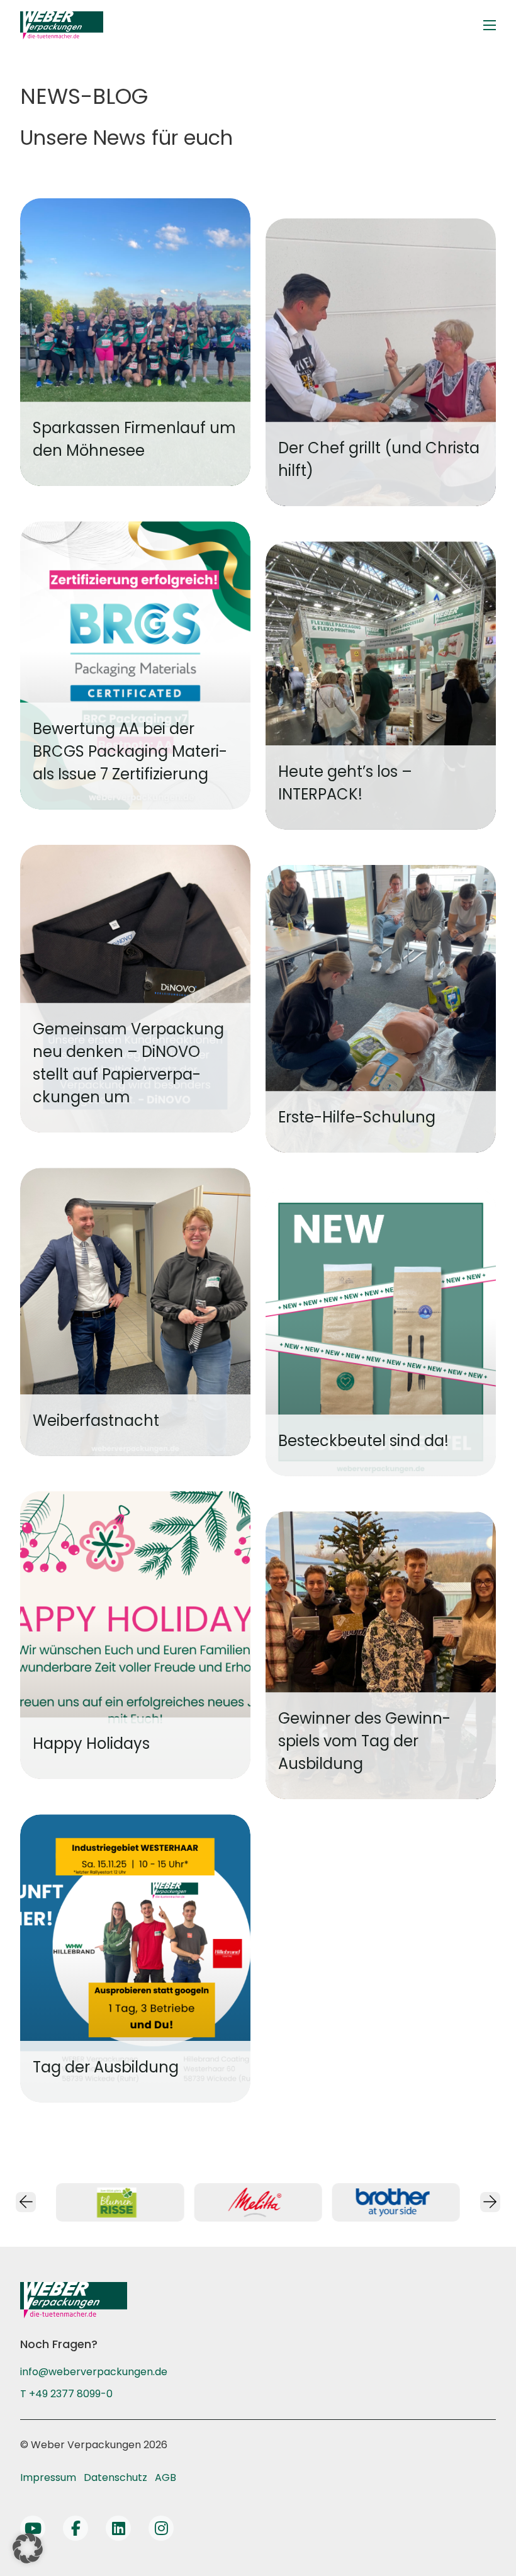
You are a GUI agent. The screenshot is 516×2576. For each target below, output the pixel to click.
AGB (165, 2477)
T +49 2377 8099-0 (66, 2394)
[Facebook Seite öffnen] (76, 2528)
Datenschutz (115, 2477)
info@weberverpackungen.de (94, 2372)
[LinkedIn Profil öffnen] (118, 2528)
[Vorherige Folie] (26, 2202)
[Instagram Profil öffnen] (161, 2528)
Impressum (48, 2477)
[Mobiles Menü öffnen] (490, 25)
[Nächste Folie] (490, 2202)
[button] (28, 2548)
